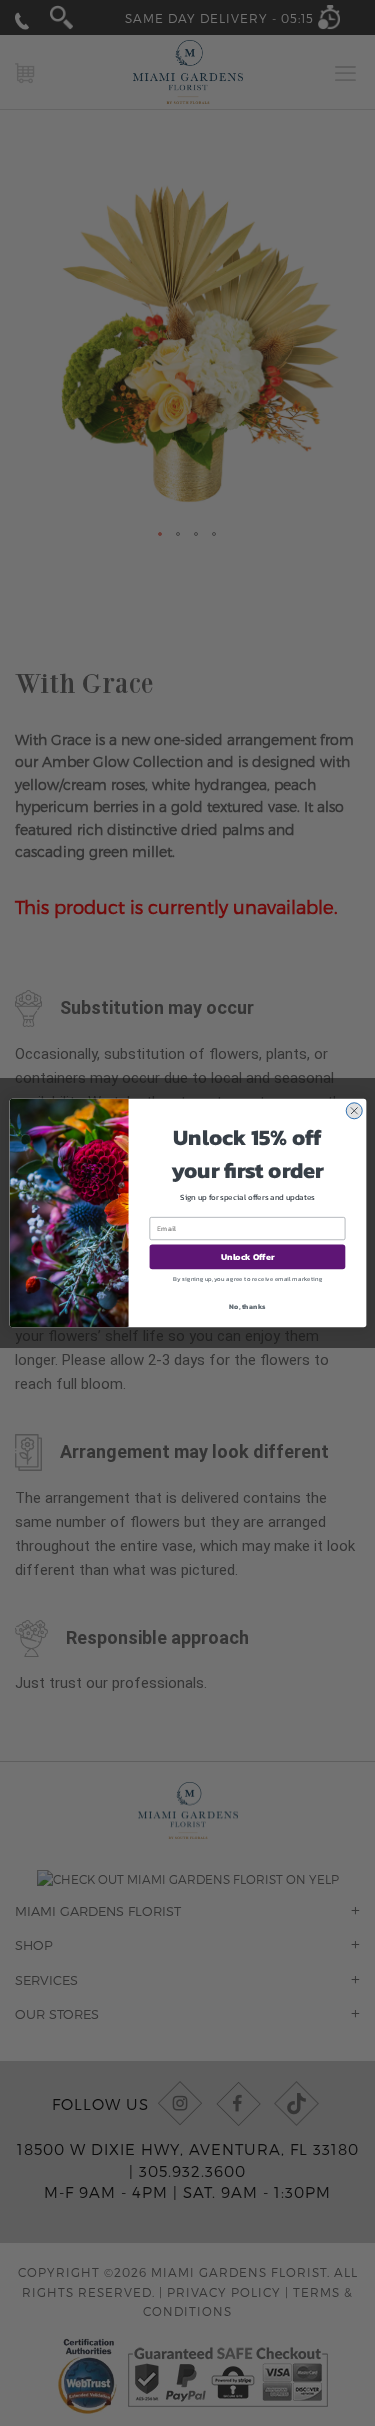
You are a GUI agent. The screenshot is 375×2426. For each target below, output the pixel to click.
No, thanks (247, 1305)
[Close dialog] (353, 1110)
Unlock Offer (247, 1257)
